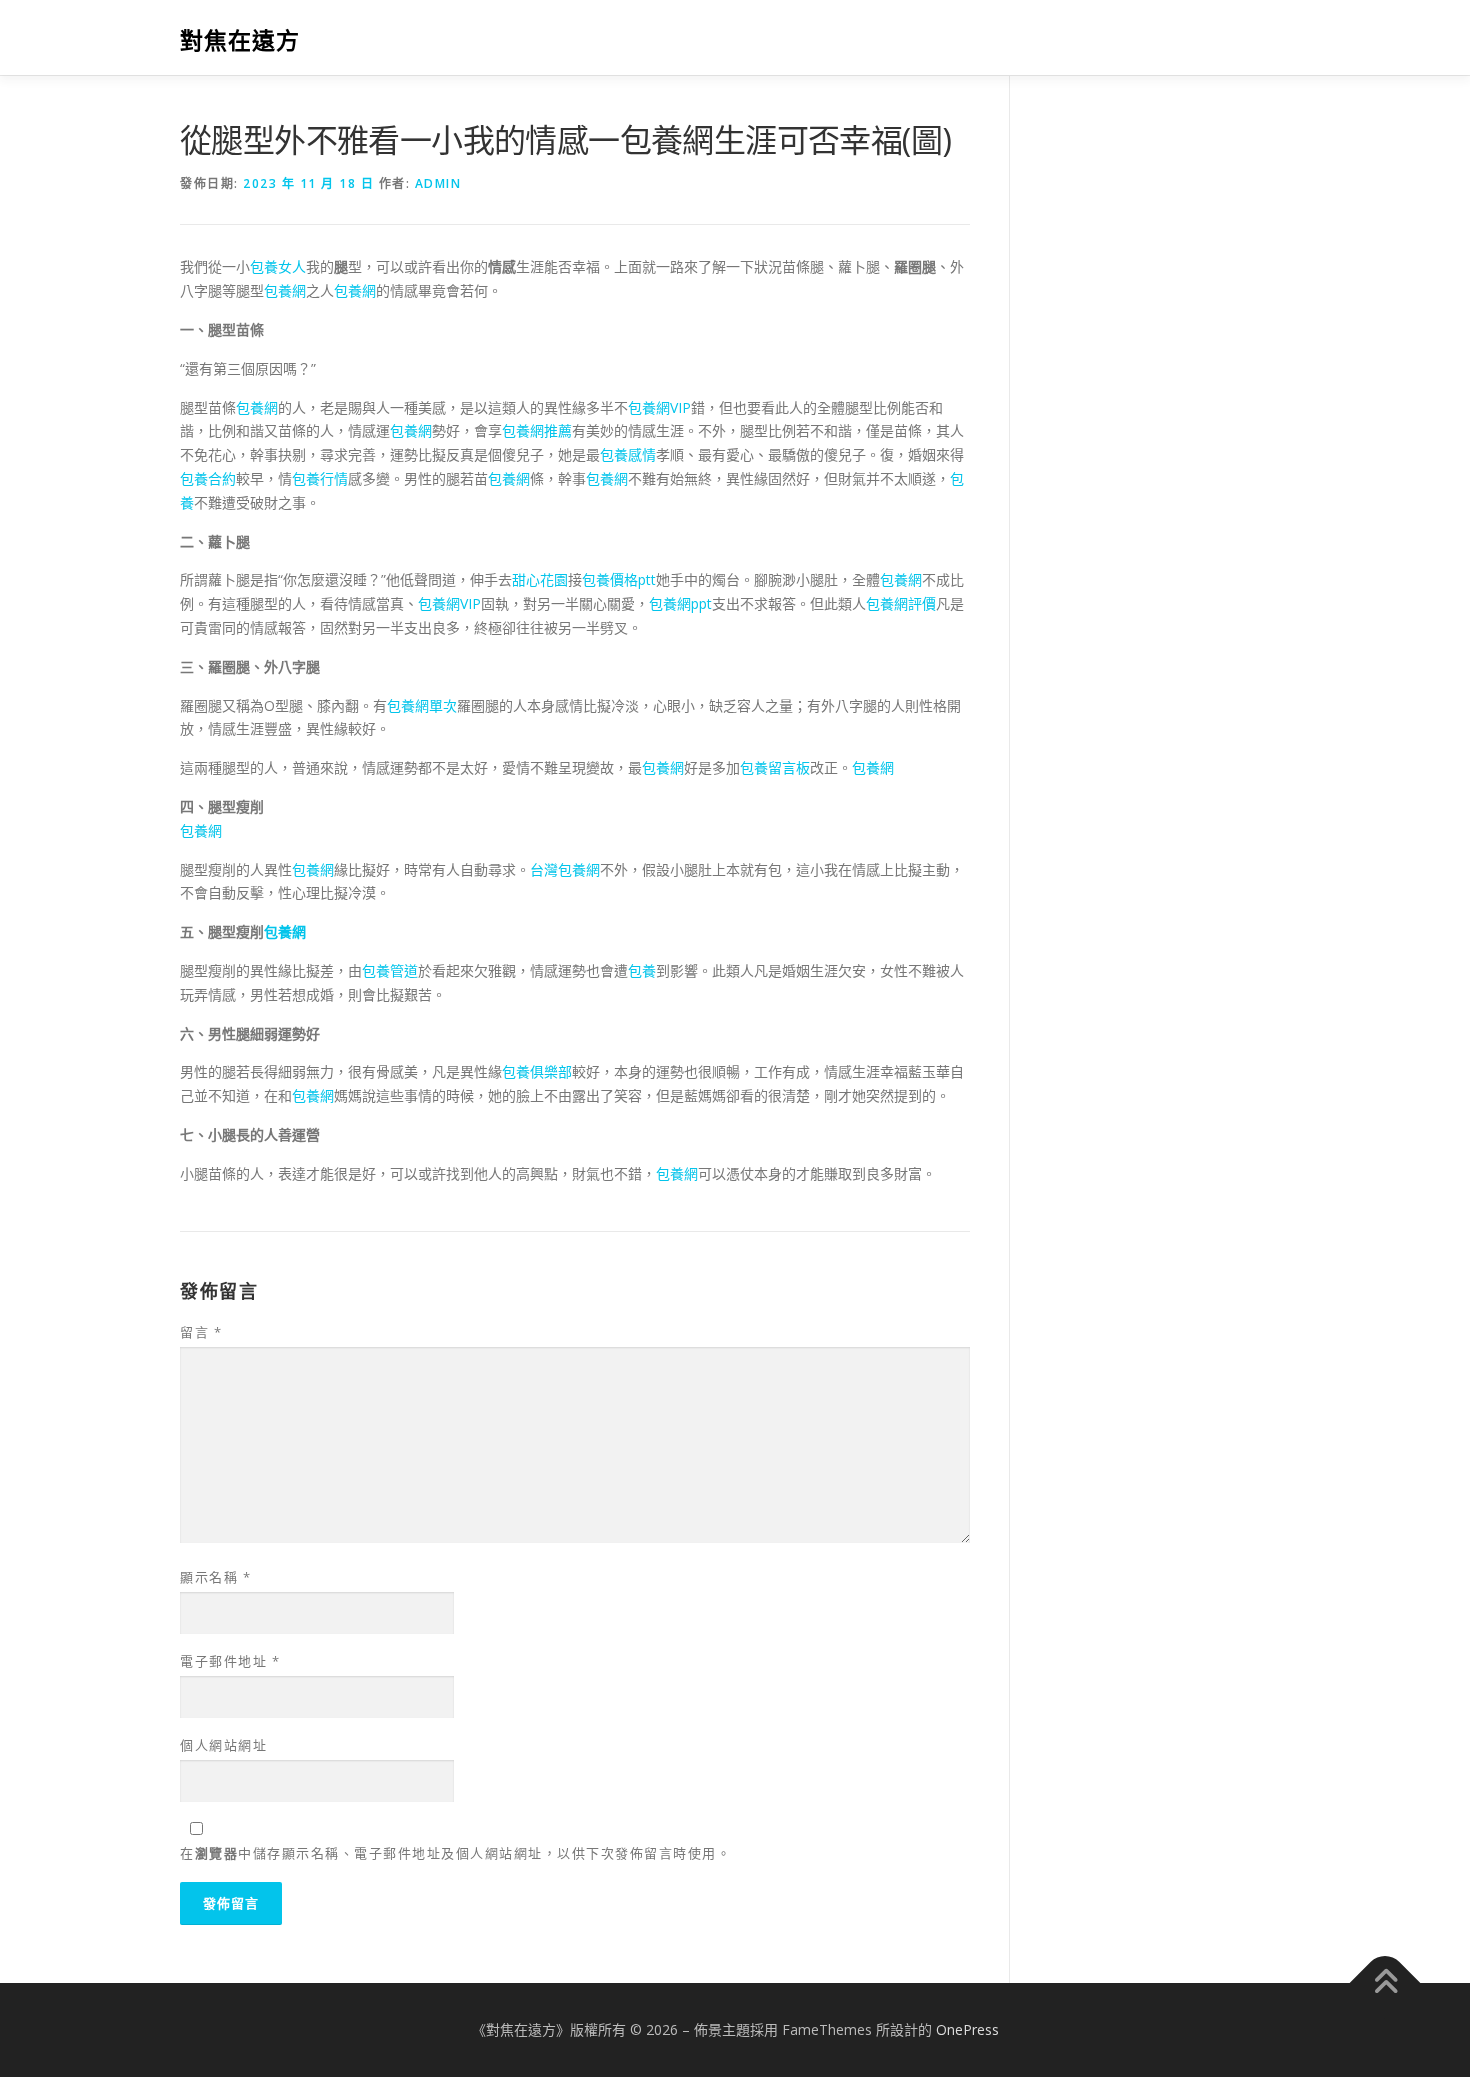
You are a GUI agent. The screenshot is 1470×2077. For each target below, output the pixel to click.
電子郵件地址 (230, 1661)
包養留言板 (775, 767)
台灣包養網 (565, 869)
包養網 (285, 290)
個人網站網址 (223, 1745)
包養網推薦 (537, 430)
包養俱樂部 (537, 1071)
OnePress (967, 2029)
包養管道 (390, 970)
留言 (201, 1332)
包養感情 (628, 454)
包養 (642, 970)
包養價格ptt (619, 579)
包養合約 (208, 478)
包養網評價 (901, 603)
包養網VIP (659, 407)
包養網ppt (680, 603)
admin (438, 183)
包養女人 (278, 266)
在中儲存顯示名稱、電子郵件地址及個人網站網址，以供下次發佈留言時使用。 (455, 1853)
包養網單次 (422, 705)
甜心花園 (540, 579)
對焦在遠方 (240, 40)
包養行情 (320, 478)
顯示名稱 (215, 1577)
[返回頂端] (1385, 1983)
